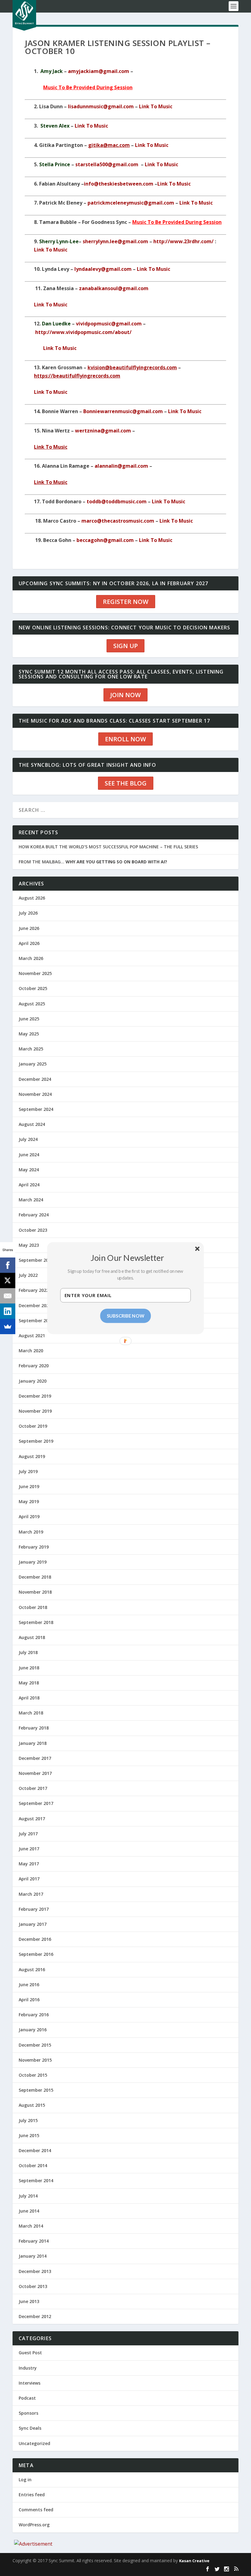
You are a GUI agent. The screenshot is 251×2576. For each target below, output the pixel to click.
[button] (128, 1257)
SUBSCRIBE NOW (126, 1315)
